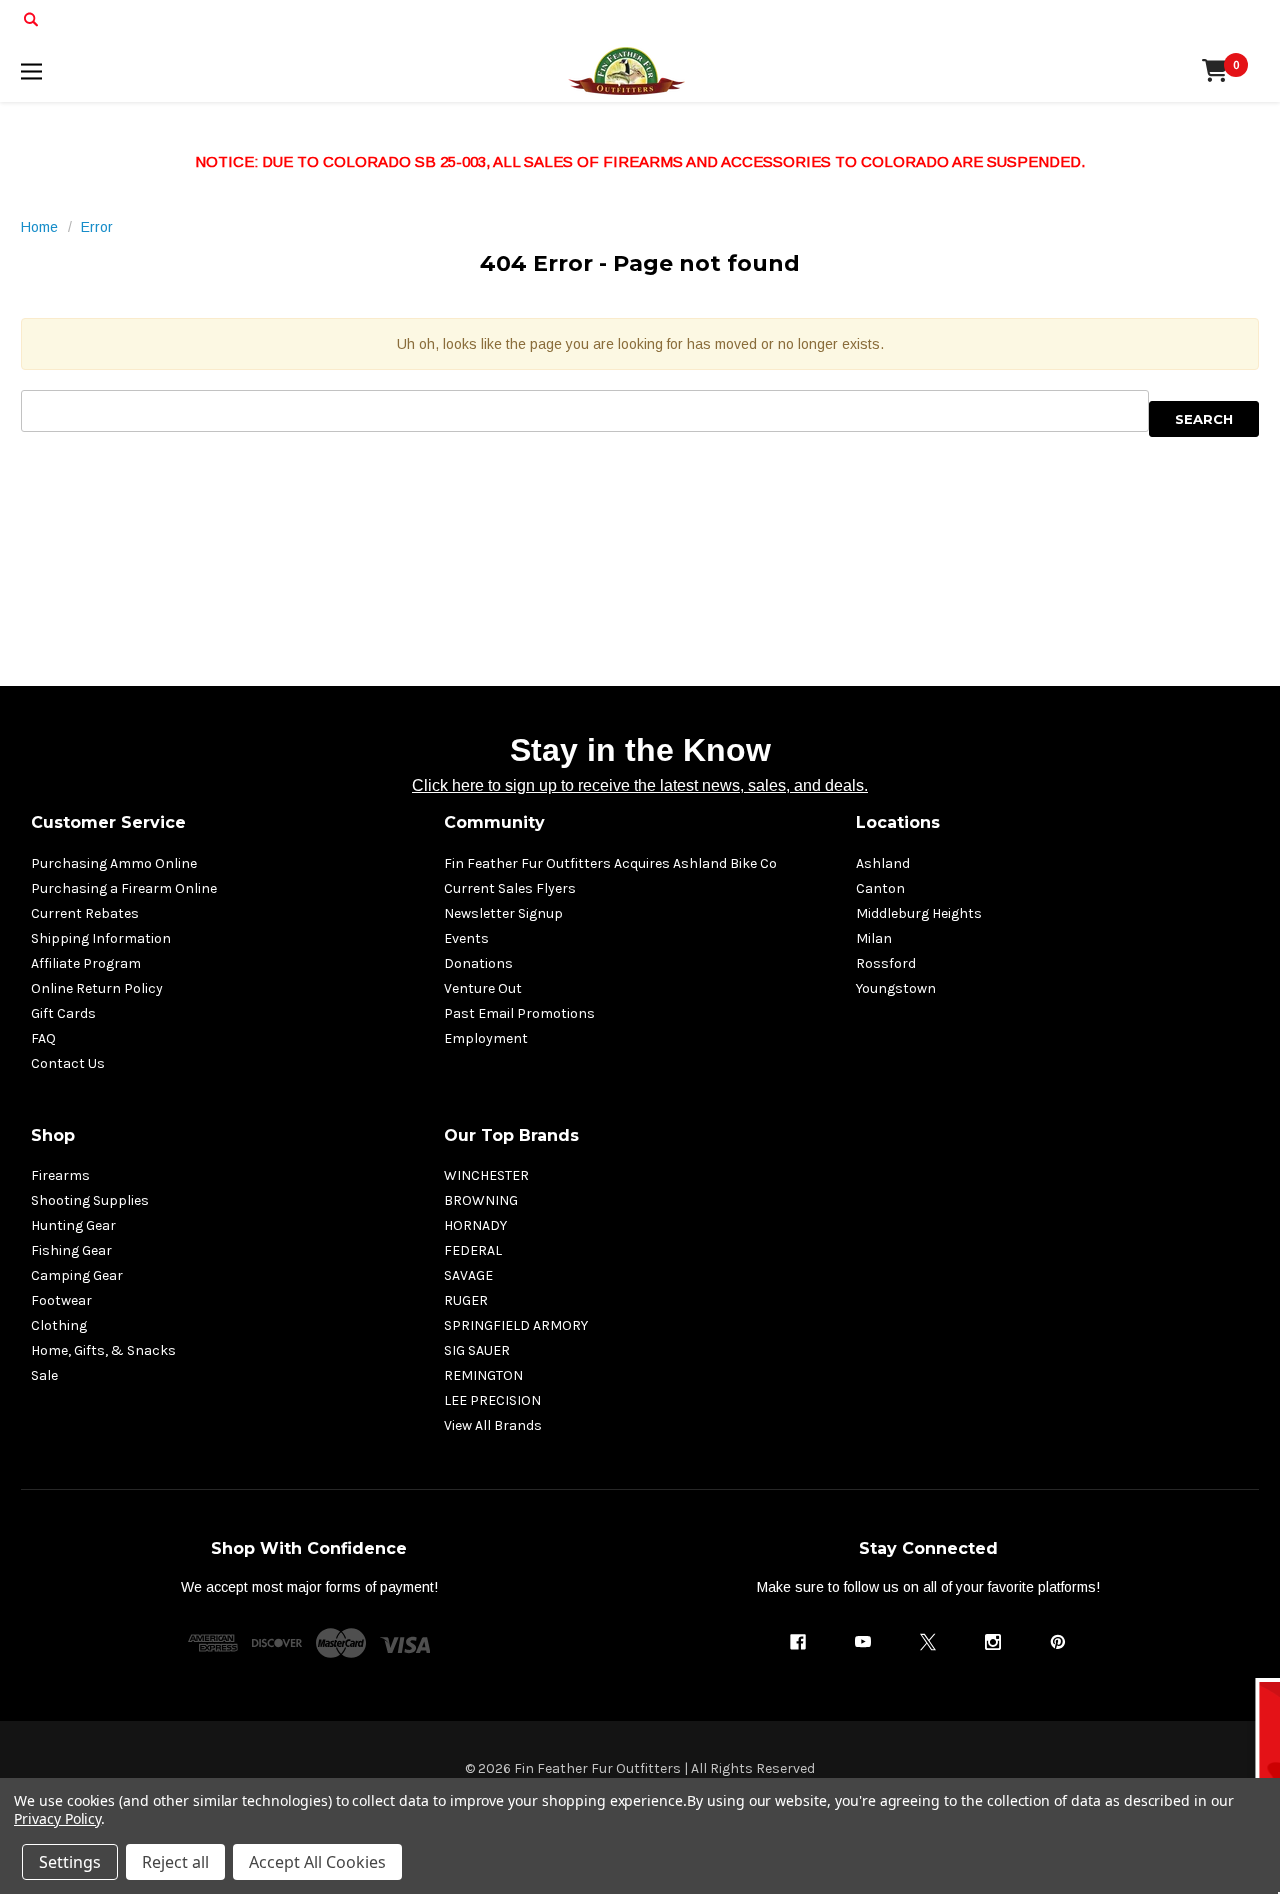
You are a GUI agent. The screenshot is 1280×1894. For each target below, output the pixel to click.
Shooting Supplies (90, 1200)
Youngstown (896, 988)
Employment (486, 1038)
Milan (874, 938)
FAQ (43, 1038)
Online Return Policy (97, 988)
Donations (478, 963)
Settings (70, 1862)
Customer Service (108, 822)
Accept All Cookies (317, 1862)
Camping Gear (77, 1275)
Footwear (61, 1300)
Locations (898, 822)
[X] (928, 1642)
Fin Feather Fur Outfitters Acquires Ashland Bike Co (610, 863)
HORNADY (475, 1225)
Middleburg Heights (919, 913)
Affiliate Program (86, 963)
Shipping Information (101, 938)
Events (466, 938)
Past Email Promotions (519, 1013)
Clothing (59, 1325)
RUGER (466, 1300)
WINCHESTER (486, 1175)
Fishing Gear (71, 1250)
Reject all (175, 1862)
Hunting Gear (73, 1225)
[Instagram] (993, 1642)
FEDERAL (473, 1250)
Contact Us (68, 1063)
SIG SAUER (477, 1350)
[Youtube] (863, 1642)
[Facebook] (798, 1642)
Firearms (60, 1175)
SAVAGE (468, 1275)
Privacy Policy (57, 1818)
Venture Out (483, 988)
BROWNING (481, 1200)
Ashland (883, 863)
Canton (880, 888)
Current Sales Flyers (510, 888)
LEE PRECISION (492, 1400)
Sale (44, 1375)
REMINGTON (483, 1375)
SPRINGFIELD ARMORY (516, 1325)
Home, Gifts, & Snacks (103, 1350)
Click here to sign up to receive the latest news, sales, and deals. (640, 785)
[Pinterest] (1058, 1642)
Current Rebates (85, 913)
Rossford (886, 963)
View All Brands (493, 1425)
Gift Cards (63, 1013)
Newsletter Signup (503, 913)
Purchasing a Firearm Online (124, 888)
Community (494, 822)
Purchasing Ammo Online (114, 863)
